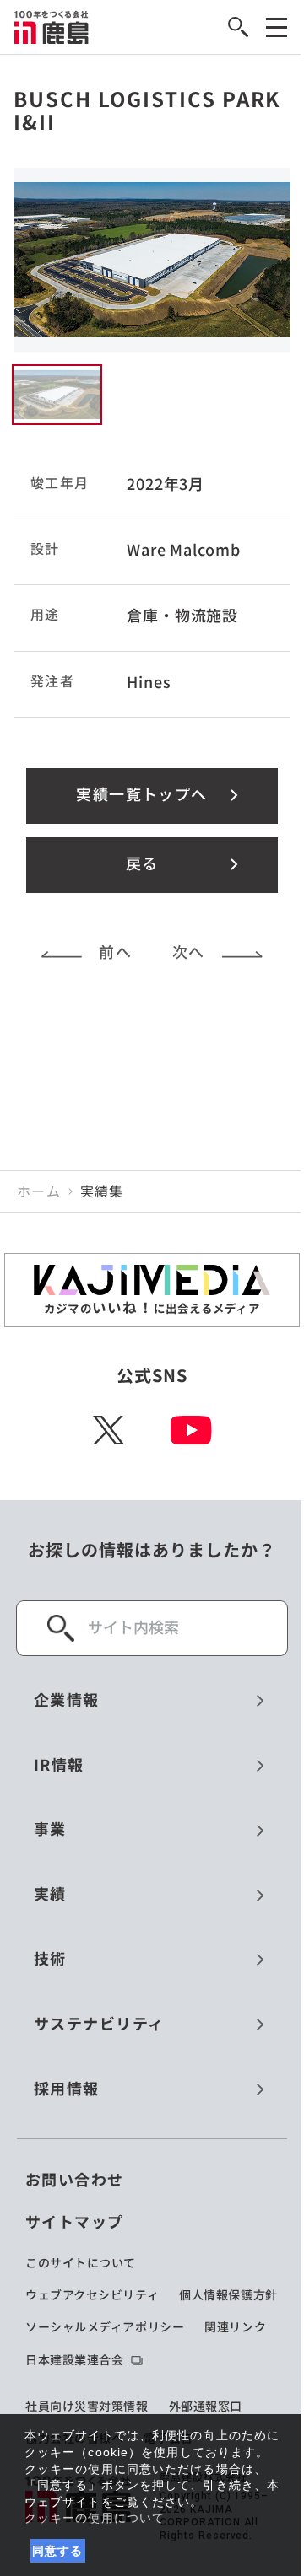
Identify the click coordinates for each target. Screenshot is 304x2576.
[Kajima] (52, 27)
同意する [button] (58, 2551)
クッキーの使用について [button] (95, 2518)
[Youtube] (191, 1430)
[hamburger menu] (277, 27)
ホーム (39, 1191)
